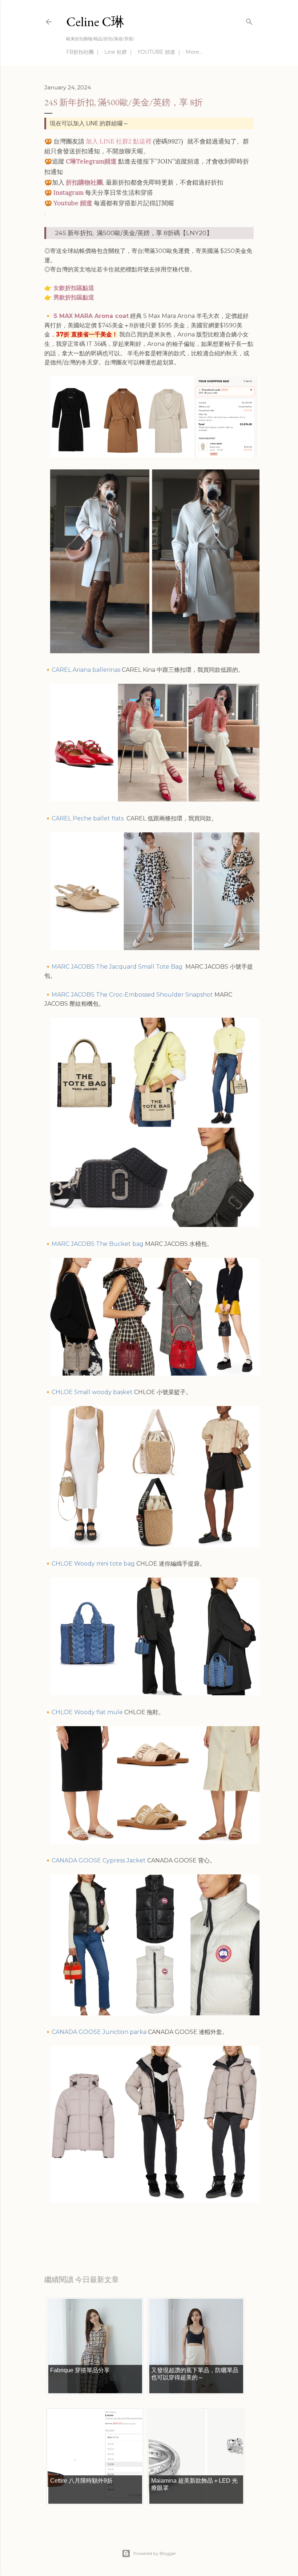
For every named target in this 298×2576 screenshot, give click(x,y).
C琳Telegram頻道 (91, 161)
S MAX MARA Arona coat (91, 316)
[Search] (249, 20)
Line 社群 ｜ (119, 52)
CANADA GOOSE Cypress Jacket (99, 1860)
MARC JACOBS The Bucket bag (98, 1244)
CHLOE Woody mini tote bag (93, 1564)
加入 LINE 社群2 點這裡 (119, 141)
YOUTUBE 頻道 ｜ (160, 52)
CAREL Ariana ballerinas (86, 670)
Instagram (69, 193)
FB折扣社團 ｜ (83, 52)
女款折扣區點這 (74, 288)
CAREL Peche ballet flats (88, 818)
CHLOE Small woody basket (92, 1392)
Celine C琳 (95, 22)
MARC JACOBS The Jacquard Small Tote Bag (118, 967)
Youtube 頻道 (73, 203)
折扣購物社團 (84, 182)
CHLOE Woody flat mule (87, 1712)
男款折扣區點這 (74, 297)
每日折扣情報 (78, 2232)
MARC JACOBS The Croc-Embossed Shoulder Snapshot (132, 995)
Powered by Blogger (155, 2553)
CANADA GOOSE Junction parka (99, 2032)
